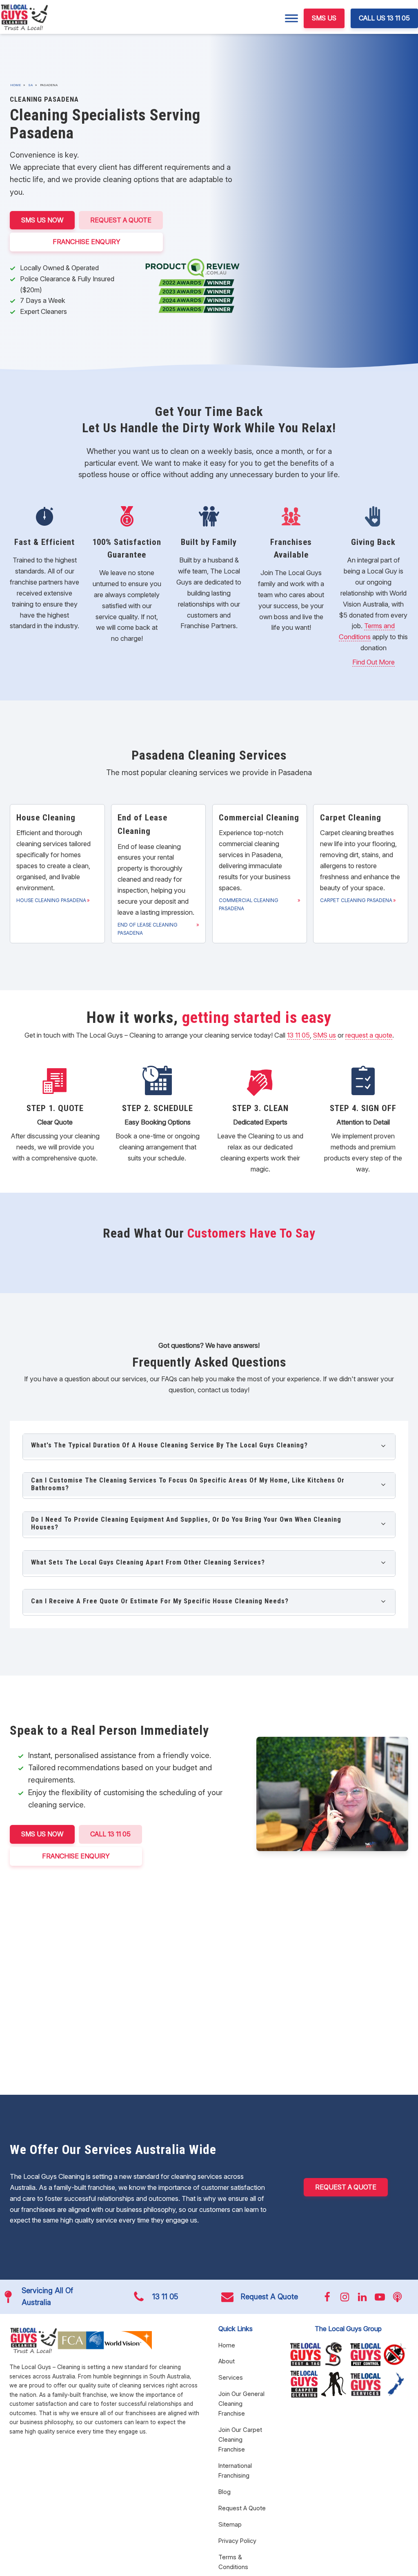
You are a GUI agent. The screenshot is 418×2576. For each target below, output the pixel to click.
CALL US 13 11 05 (384, 18)
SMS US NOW (42, 220)
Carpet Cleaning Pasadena (356, 900)
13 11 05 (298, 1035)
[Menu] (291, 18)
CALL (110, 1834)
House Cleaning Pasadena (51, 900)
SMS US (324, 18)
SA (30, 85)
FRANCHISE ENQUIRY (87, 242)
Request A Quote (121, 220)
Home (16, 85)
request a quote (369, 1035)
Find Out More (374, 662)
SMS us (325, 1035)
